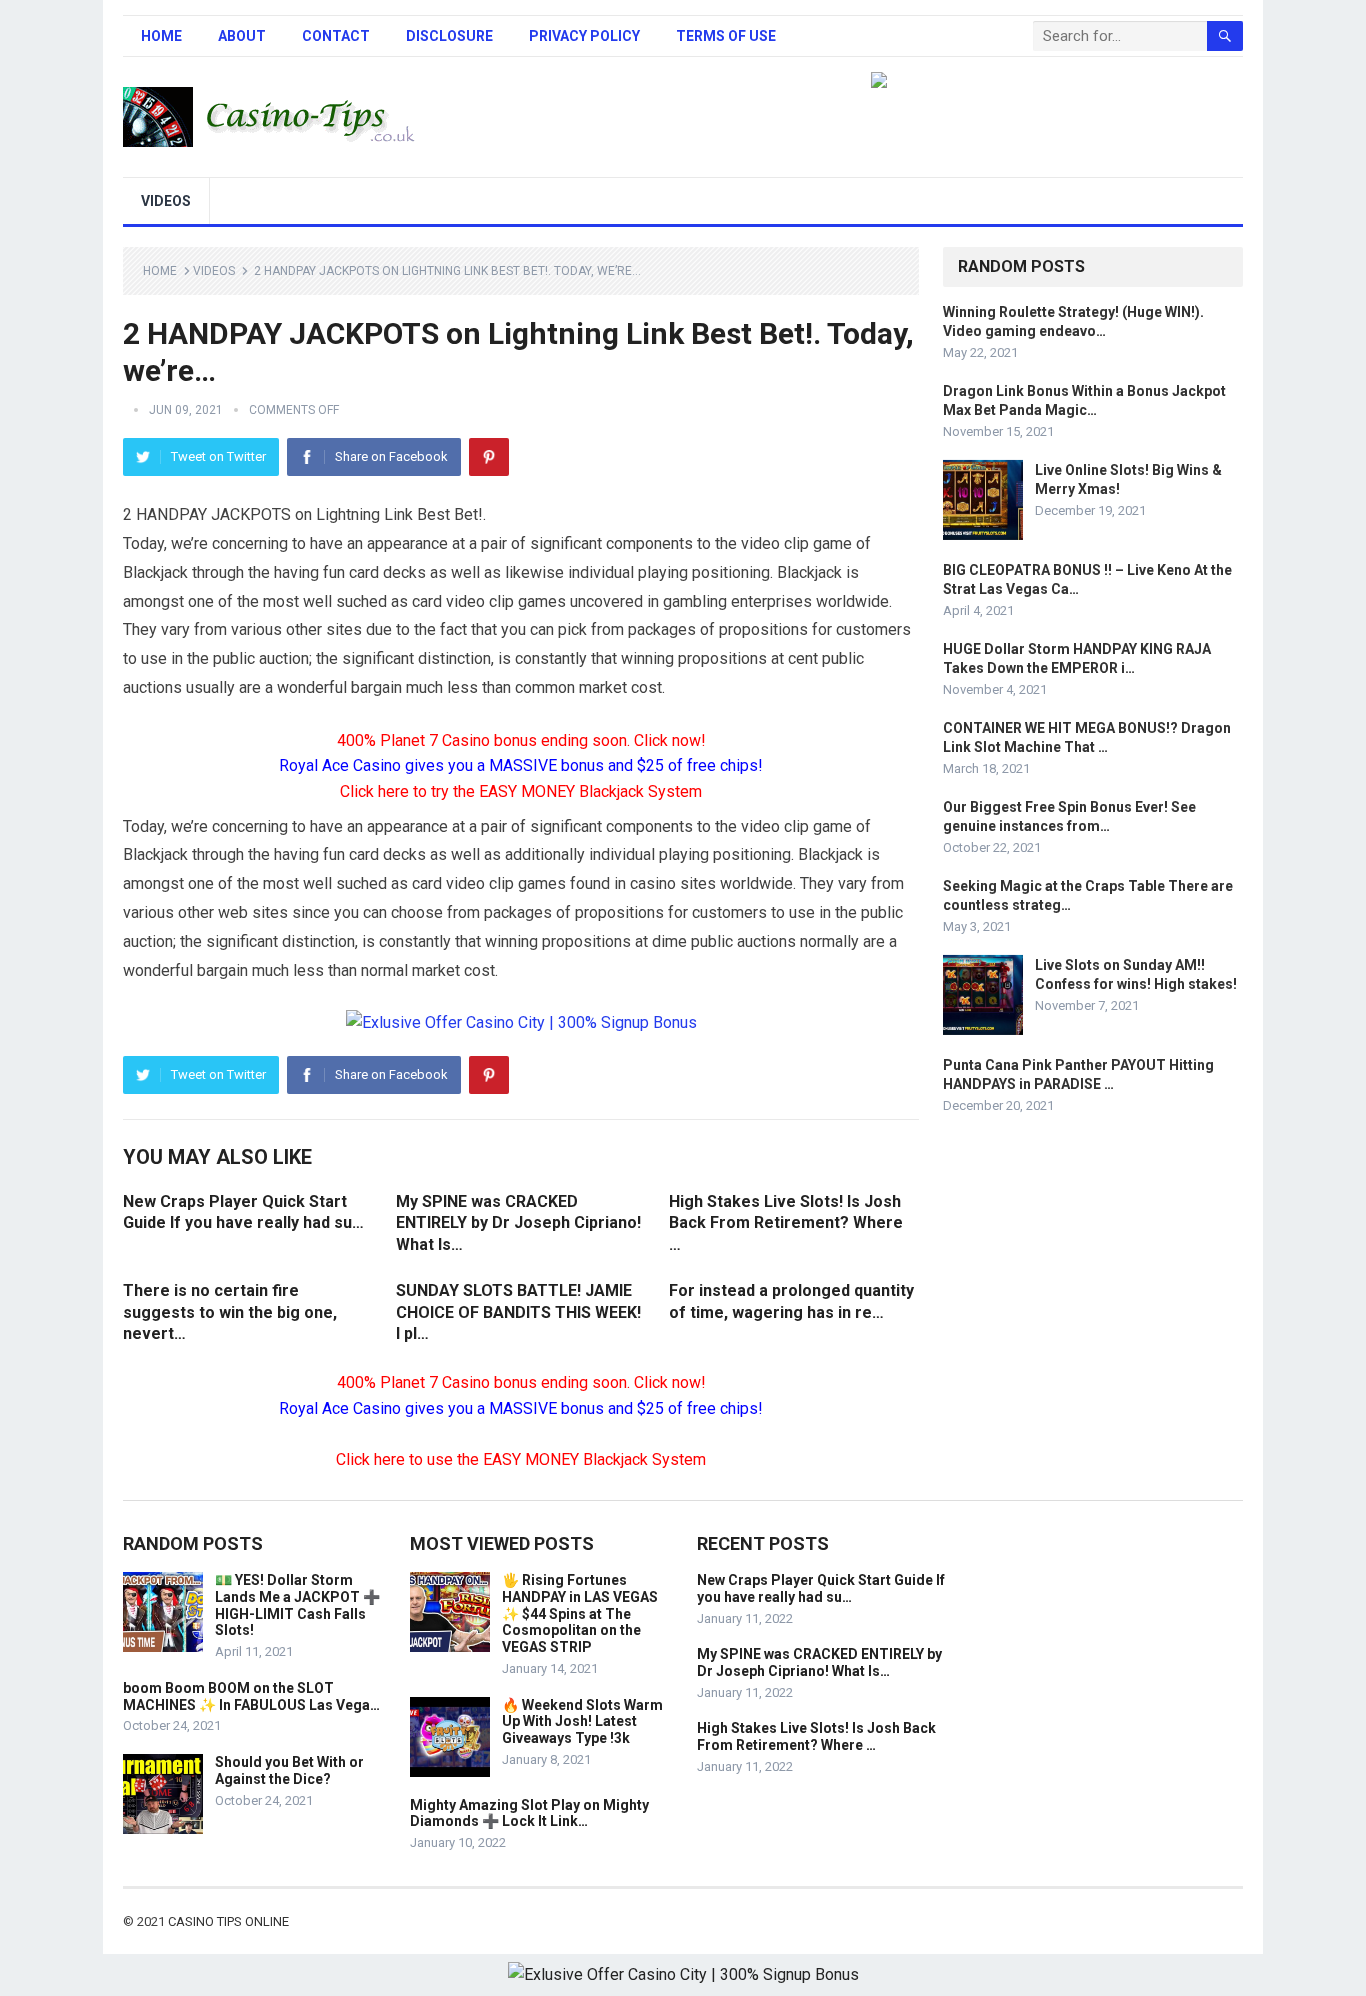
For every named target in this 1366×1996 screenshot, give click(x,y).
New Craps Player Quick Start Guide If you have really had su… (821, 1588)
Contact (336, 36)
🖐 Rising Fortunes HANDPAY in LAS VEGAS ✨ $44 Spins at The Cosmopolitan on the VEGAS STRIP (580, 1613)
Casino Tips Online (228, 1921)
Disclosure (449, 36)
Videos (166, 201)
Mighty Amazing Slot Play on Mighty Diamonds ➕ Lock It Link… (529, 1813)
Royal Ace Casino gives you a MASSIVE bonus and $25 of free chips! (521, 765)
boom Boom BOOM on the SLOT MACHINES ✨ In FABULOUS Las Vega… (251, 1696)
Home (161, 36)
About (242, 36)
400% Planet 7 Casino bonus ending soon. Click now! (521, 740)
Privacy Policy (584, 36)
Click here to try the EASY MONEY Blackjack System (521, 791)
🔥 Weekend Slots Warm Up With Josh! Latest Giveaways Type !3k (582, 1722)
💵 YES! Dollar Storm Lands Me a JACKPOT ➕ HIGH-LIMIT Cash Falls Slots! (297, 1605)
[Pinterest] (489, 457)
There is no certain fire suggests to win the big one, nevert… (230, 1312)
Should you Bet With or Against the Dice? (289, 1770)
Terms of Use (726, 36)
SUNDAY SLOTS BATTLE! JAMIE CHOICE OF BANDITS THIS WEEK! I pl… (518, 1312)
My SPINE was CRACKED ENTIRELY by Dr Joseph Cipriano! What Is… (518, 1223)
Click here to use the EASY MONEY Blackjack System (521, 1459)
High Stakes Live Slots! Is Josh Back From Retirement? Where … (786, 1223)
